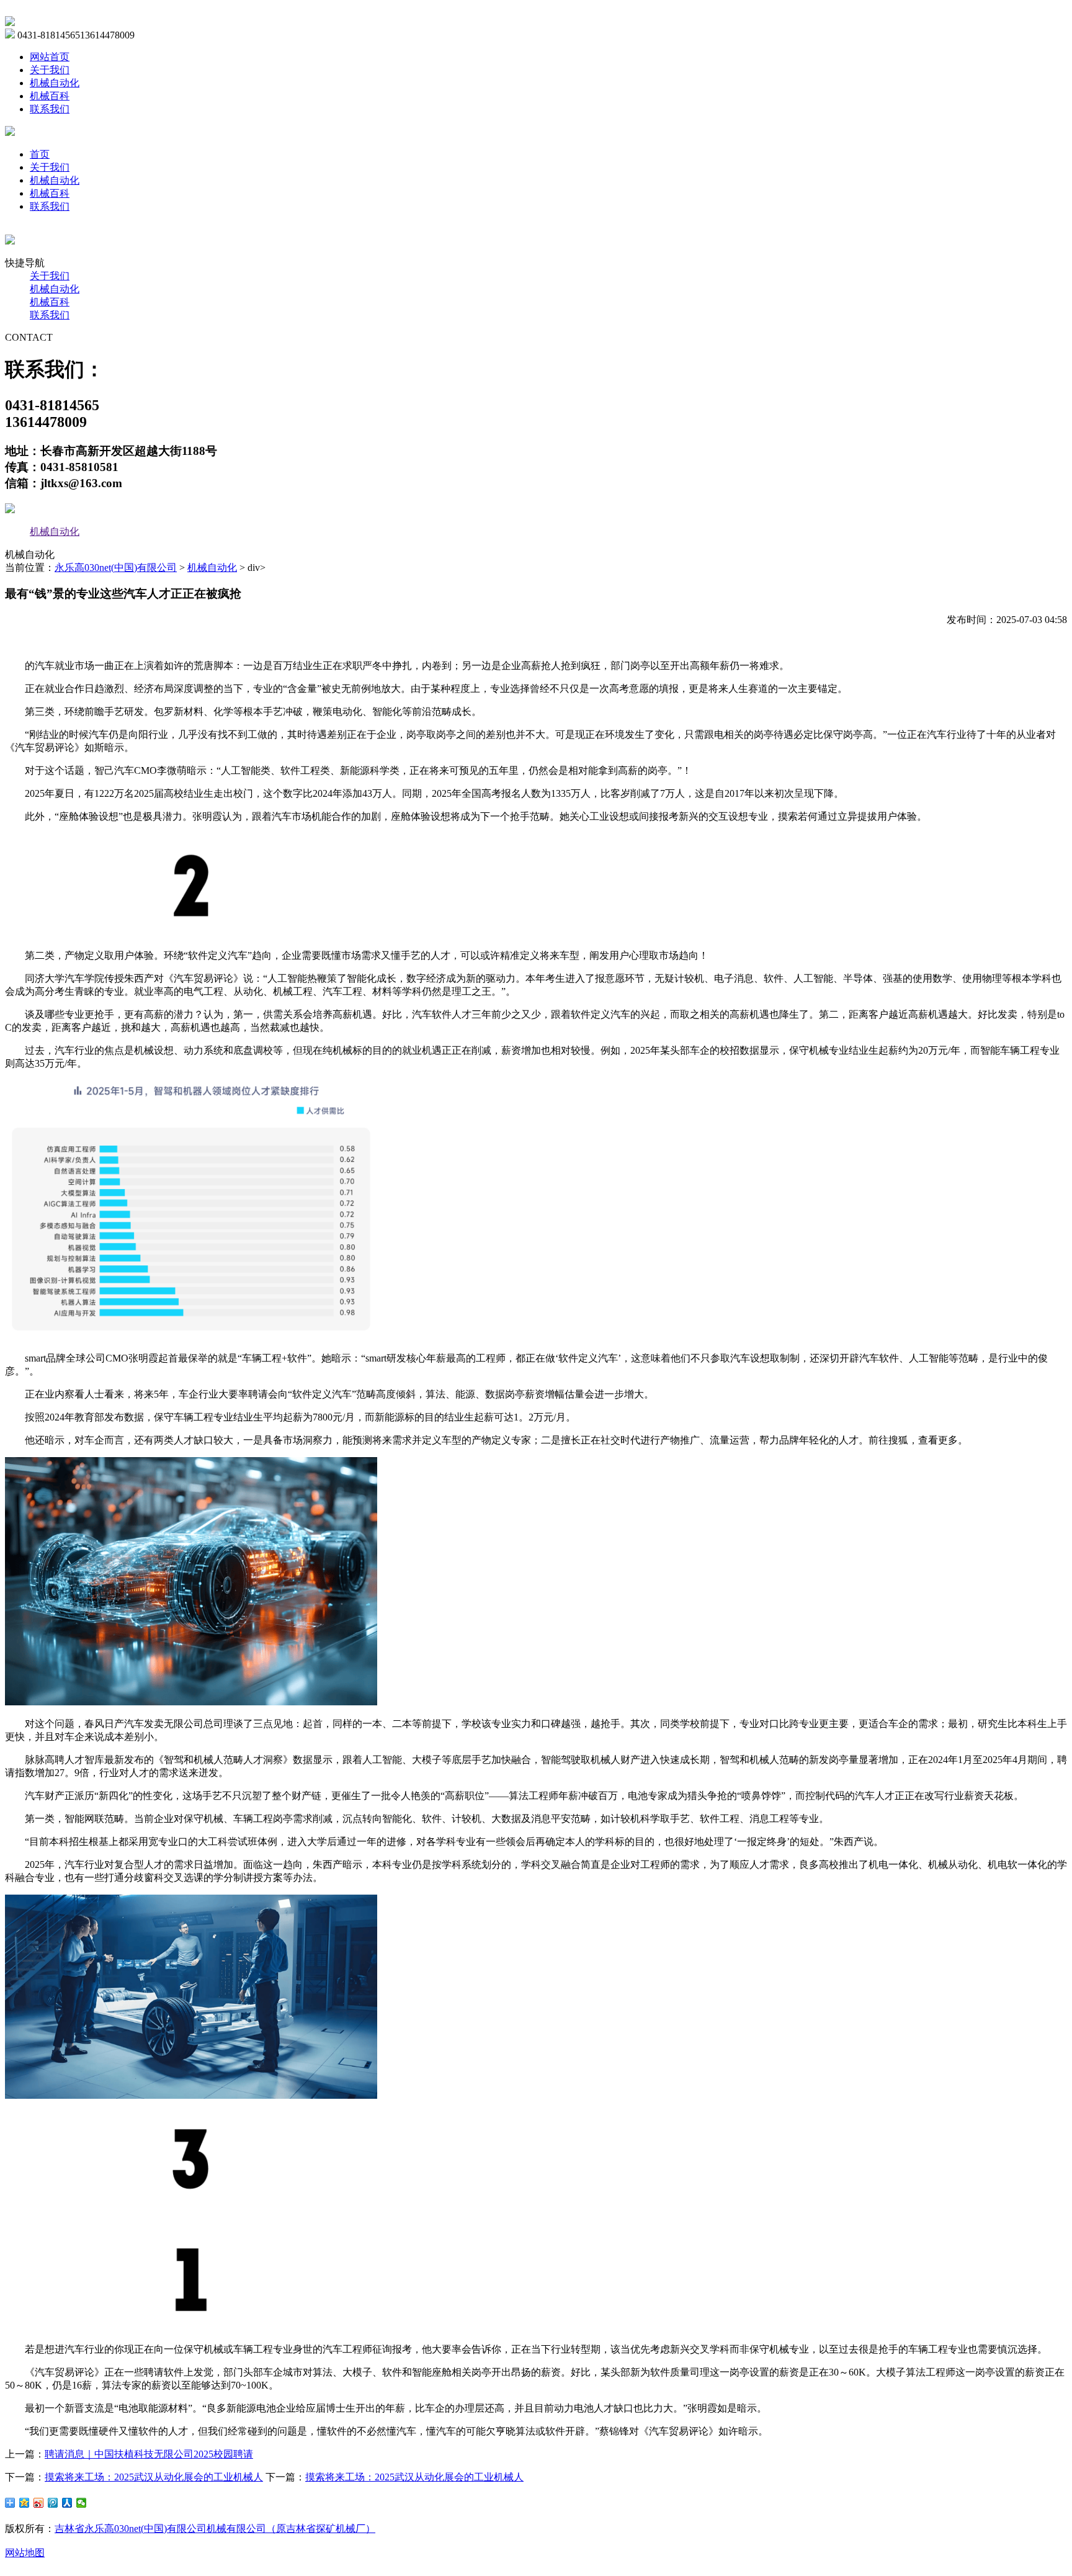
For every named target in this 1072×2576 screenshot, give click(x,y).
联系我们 (50, 109)
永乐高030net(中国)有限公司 (116, 568)
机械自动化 (55, 83)
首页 (40, 154)
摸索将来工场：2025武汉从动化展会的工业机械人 (154, 2477)
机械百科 (50, 96)
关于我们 (50, 70)
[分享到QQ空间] (25, 2503)
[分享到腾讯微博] (53, 2503)
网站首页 (50, 57)
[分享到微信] (82, 2503)
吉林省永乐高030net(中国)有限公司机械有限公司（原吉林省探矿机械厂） (215, 2529)
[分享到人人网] (67, 2503)
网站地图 (25, 2553)
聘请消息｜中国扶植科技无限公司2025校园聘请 (149, 2454)
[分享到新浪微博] (39, 2503)
